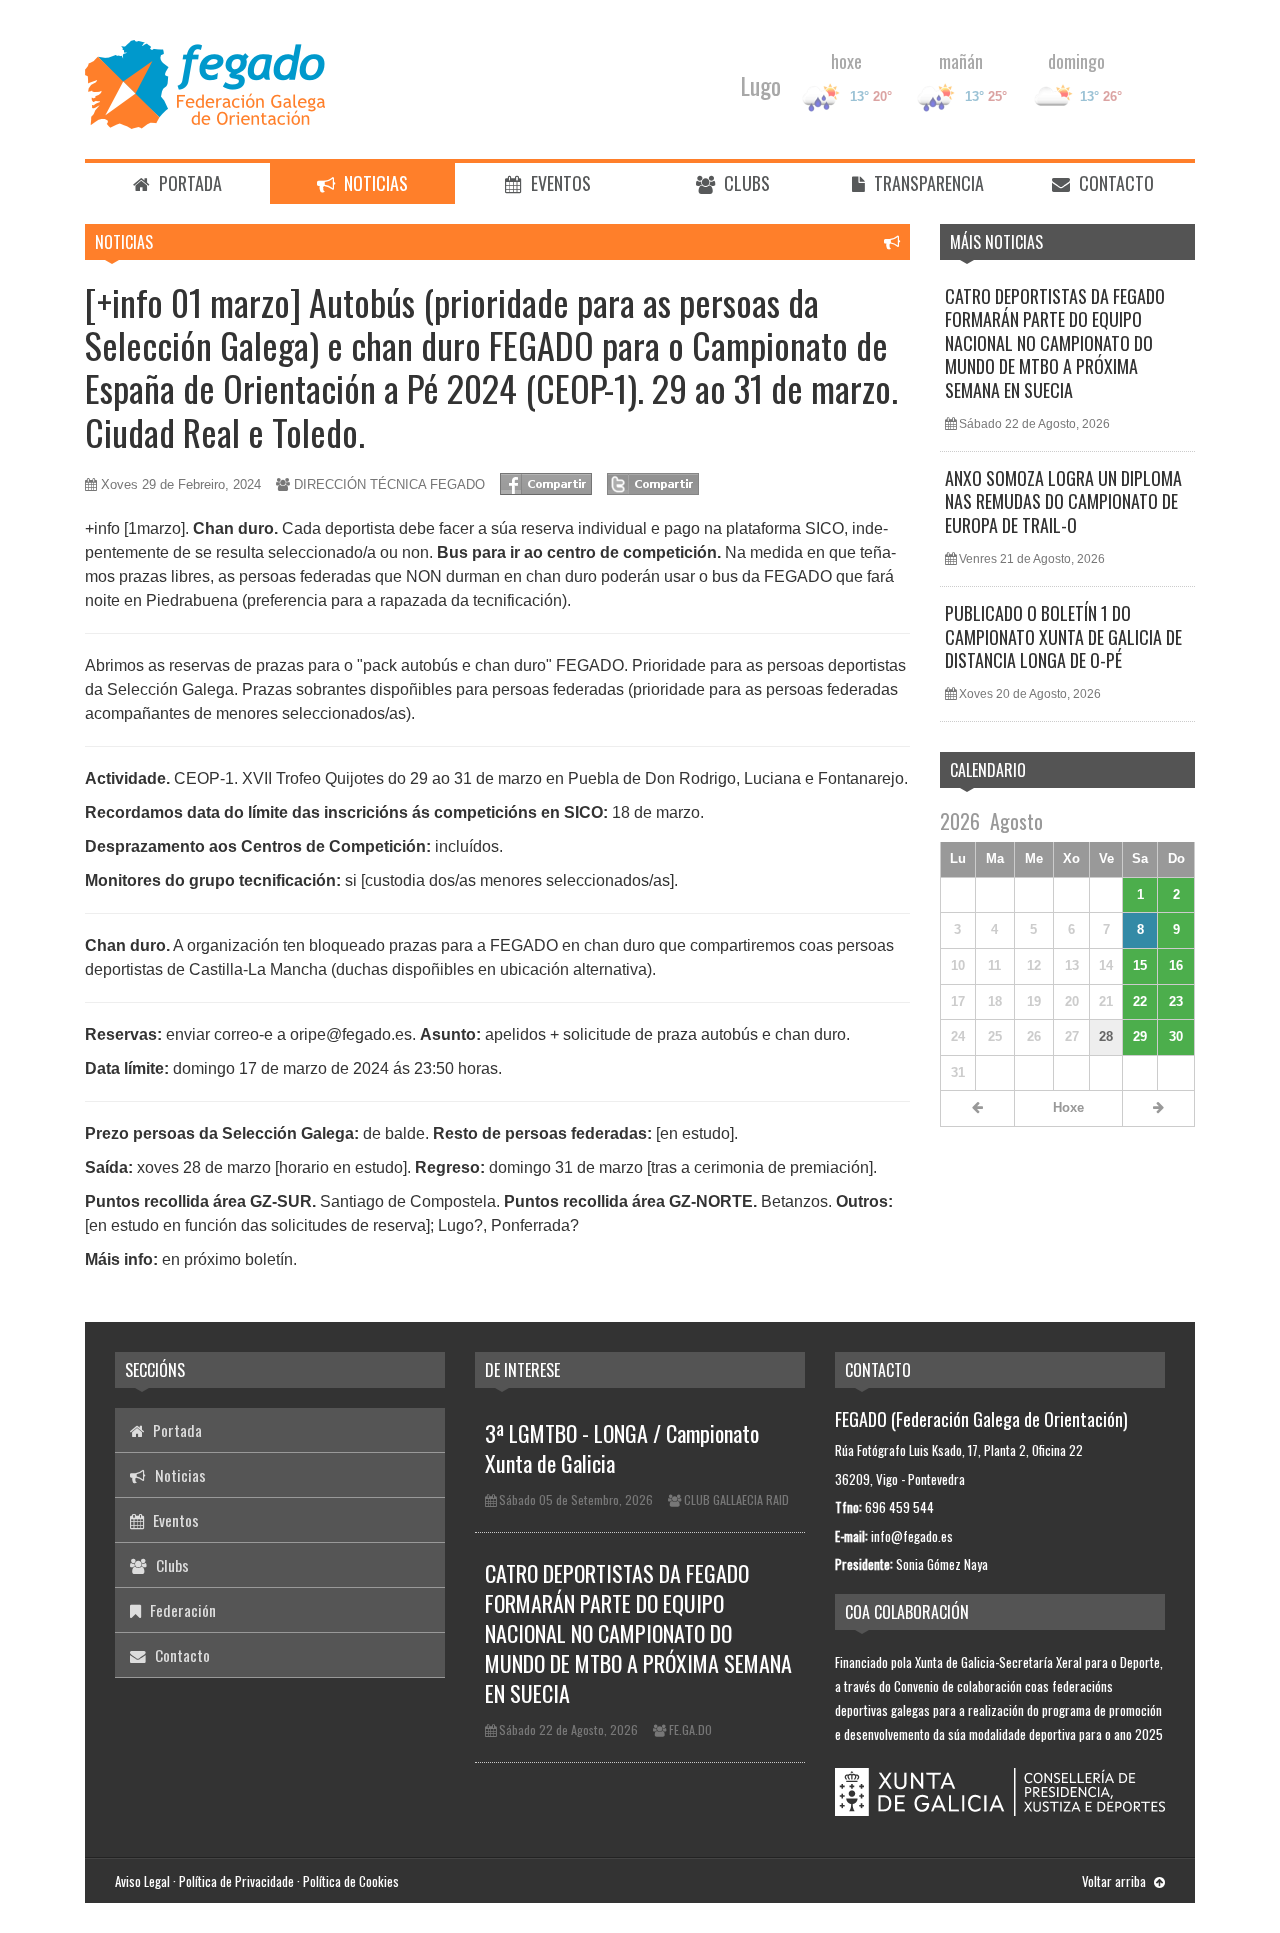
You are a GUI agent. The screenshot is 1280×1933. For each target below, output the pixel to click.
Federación (181, 1610)
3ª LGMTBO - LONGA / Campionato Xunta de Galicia (622, 1448)
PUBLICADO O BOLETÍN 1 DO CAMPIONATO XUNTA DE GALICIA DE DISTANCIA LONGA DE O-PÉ (1063, 636)
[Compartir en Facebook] (546, 484)
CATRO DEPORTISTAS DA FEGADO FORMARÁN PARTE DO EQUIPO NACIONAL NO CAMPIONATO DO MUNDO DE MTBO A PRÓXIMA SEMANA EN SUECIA (1055, 343)
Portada (188, 183)
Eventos (559, 183)
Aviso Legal (142, 1881)
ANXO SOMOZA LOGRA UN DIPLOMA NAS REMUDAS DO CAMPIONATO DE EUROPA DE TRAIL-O (1063, 501)
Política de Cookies (351, 1881)
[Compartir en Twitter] (653, 484)
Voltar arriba (1115, 1881)
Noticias (374, 183)
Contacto (1114, 183)
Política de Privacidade (236, 1881)
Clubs (745, 183)
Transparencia (927, 183)
